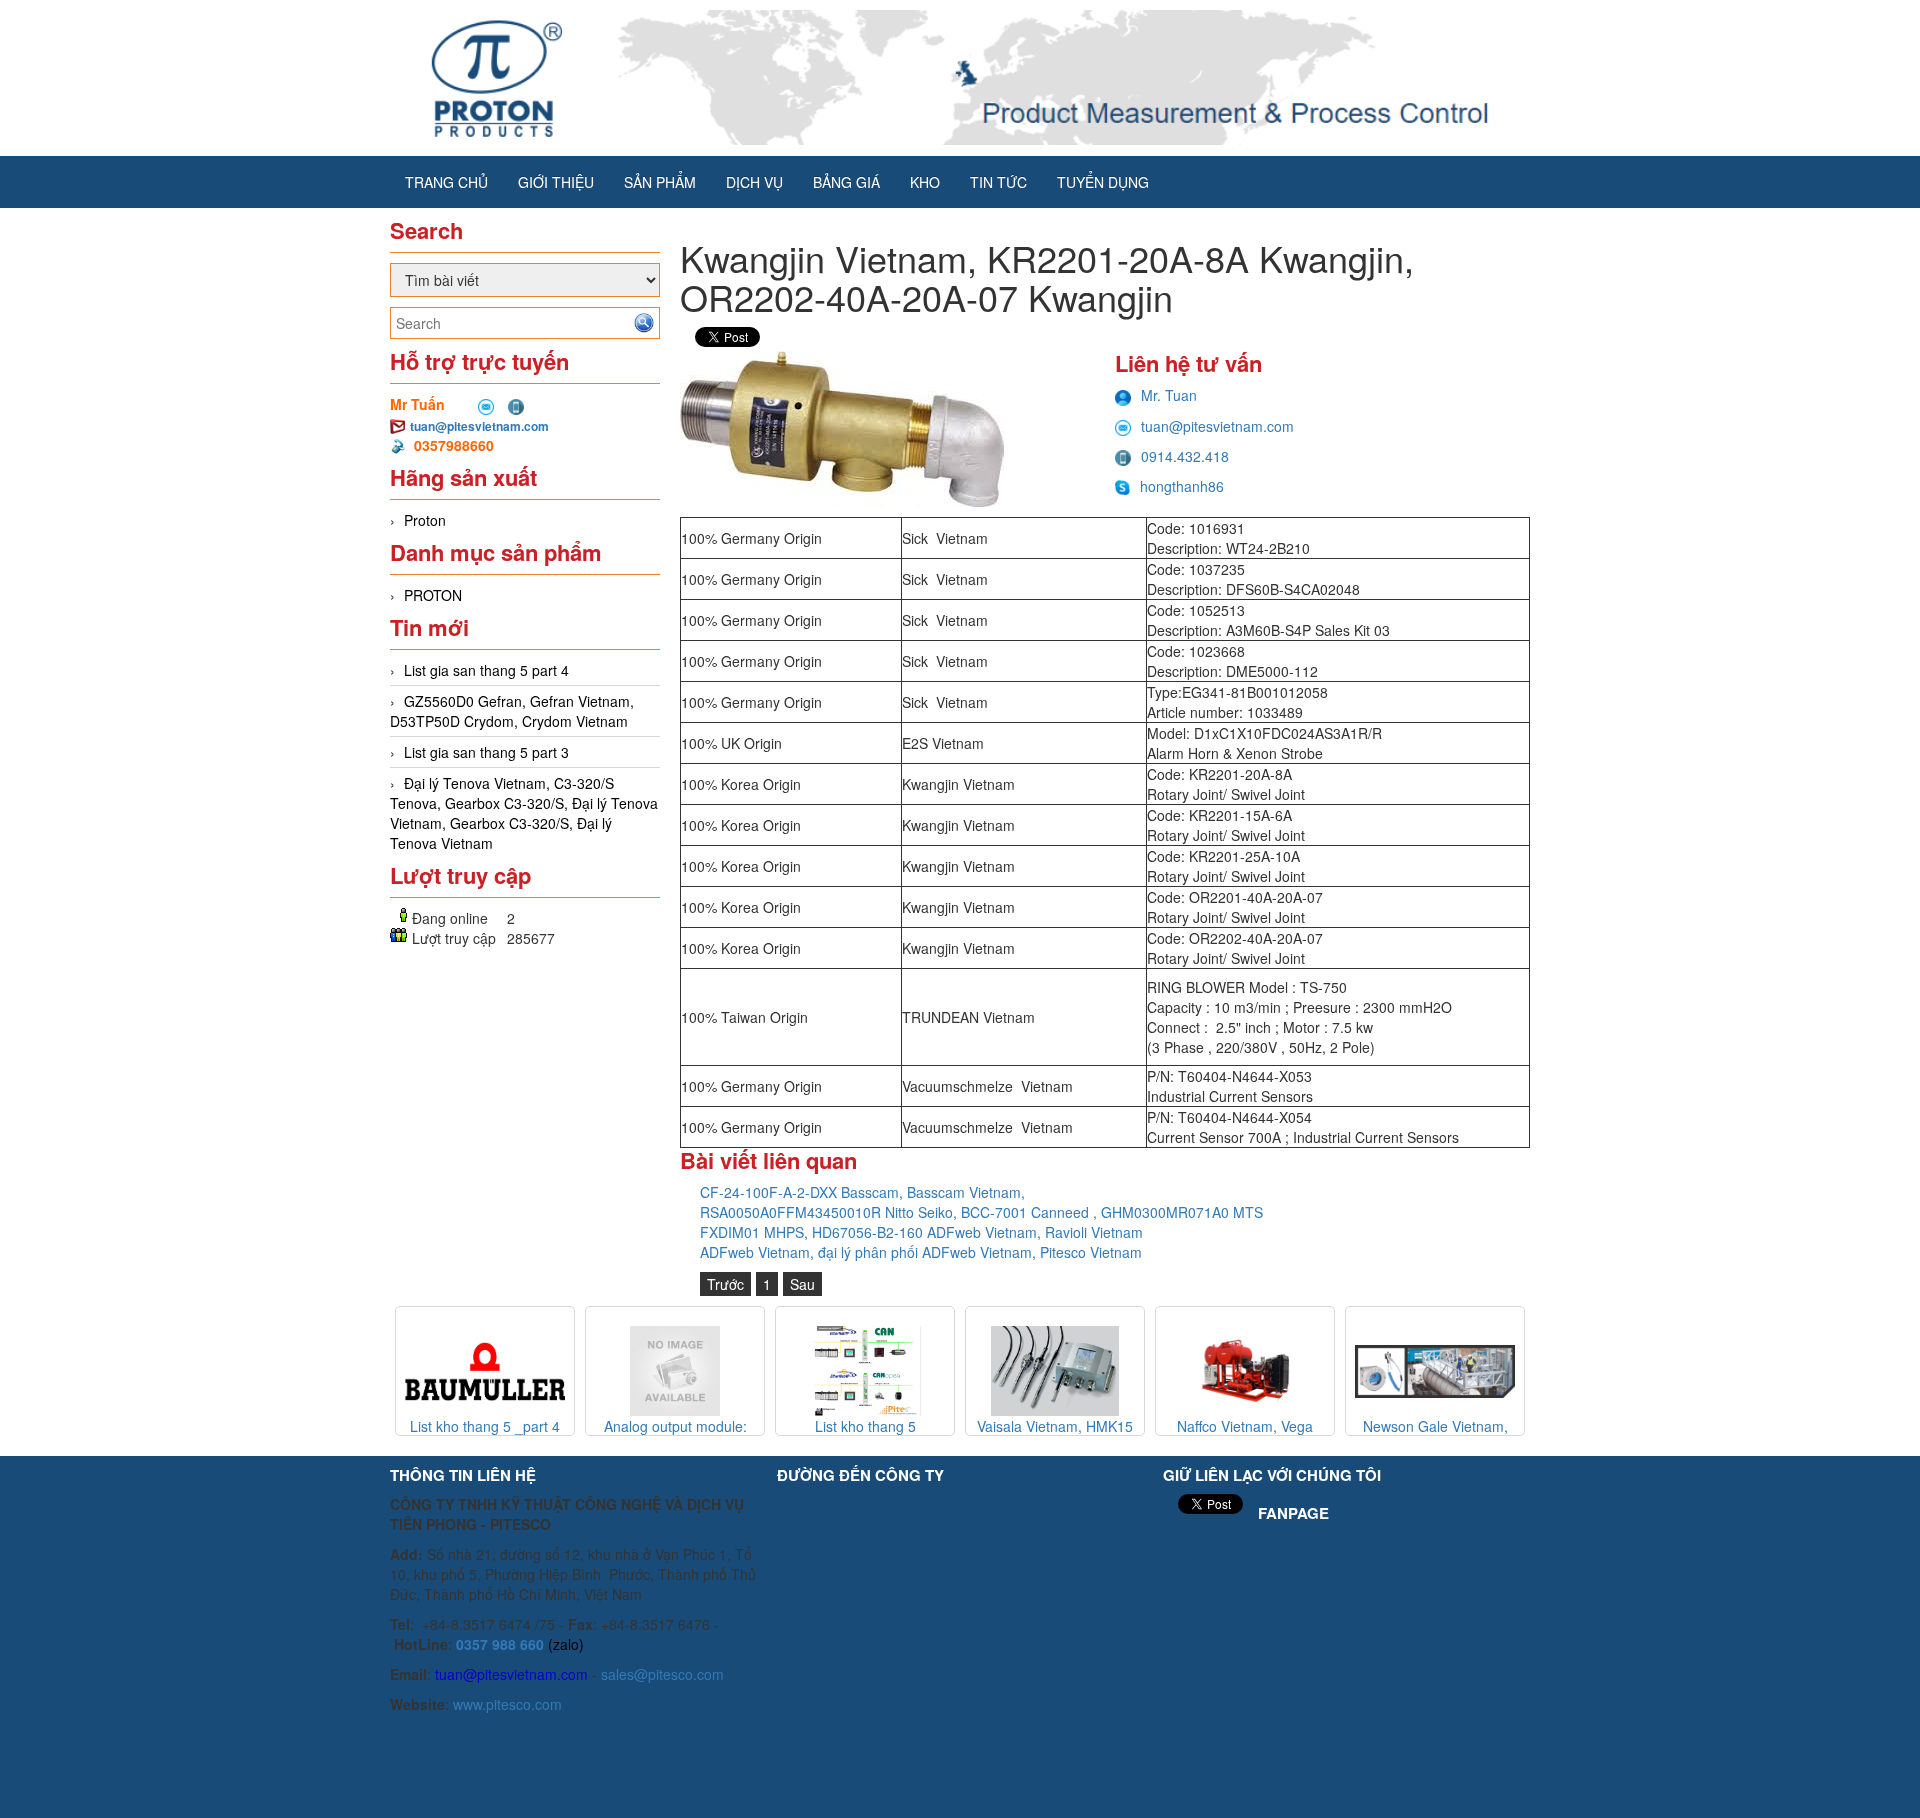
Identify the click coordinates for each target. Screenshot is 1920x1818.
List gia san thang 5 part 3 (486, 752)
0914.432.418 (1185, 456)
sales (617, 1674)
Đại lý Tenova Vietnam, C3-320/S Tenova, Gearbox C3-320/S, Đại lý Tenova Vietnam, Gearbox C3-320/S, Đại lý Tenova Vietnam (524, 813)
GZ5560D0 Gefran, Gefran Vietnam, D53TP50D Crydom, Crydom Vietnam (512, 711)
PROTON (433, 595)
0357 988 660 (500, 1644)
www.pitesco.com (507, 1704)
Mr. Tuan (1169, 395)
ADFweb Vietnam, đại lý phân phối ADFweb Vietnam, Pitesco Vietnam (921, 1252)
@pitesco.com (679, 1674)
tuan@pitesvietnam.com (479, 426)
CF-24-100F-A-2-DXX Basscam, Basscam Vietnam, (862, 1192)
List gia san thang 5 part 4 (486, 670)
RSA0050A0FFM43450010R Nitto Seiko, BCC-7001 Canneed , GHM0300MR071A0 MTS (981, 1212)
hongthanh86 (1182, 486)
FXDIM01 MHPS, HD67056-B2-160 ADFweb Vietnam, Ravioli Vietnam (921, 1232)
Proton (425, 520)
